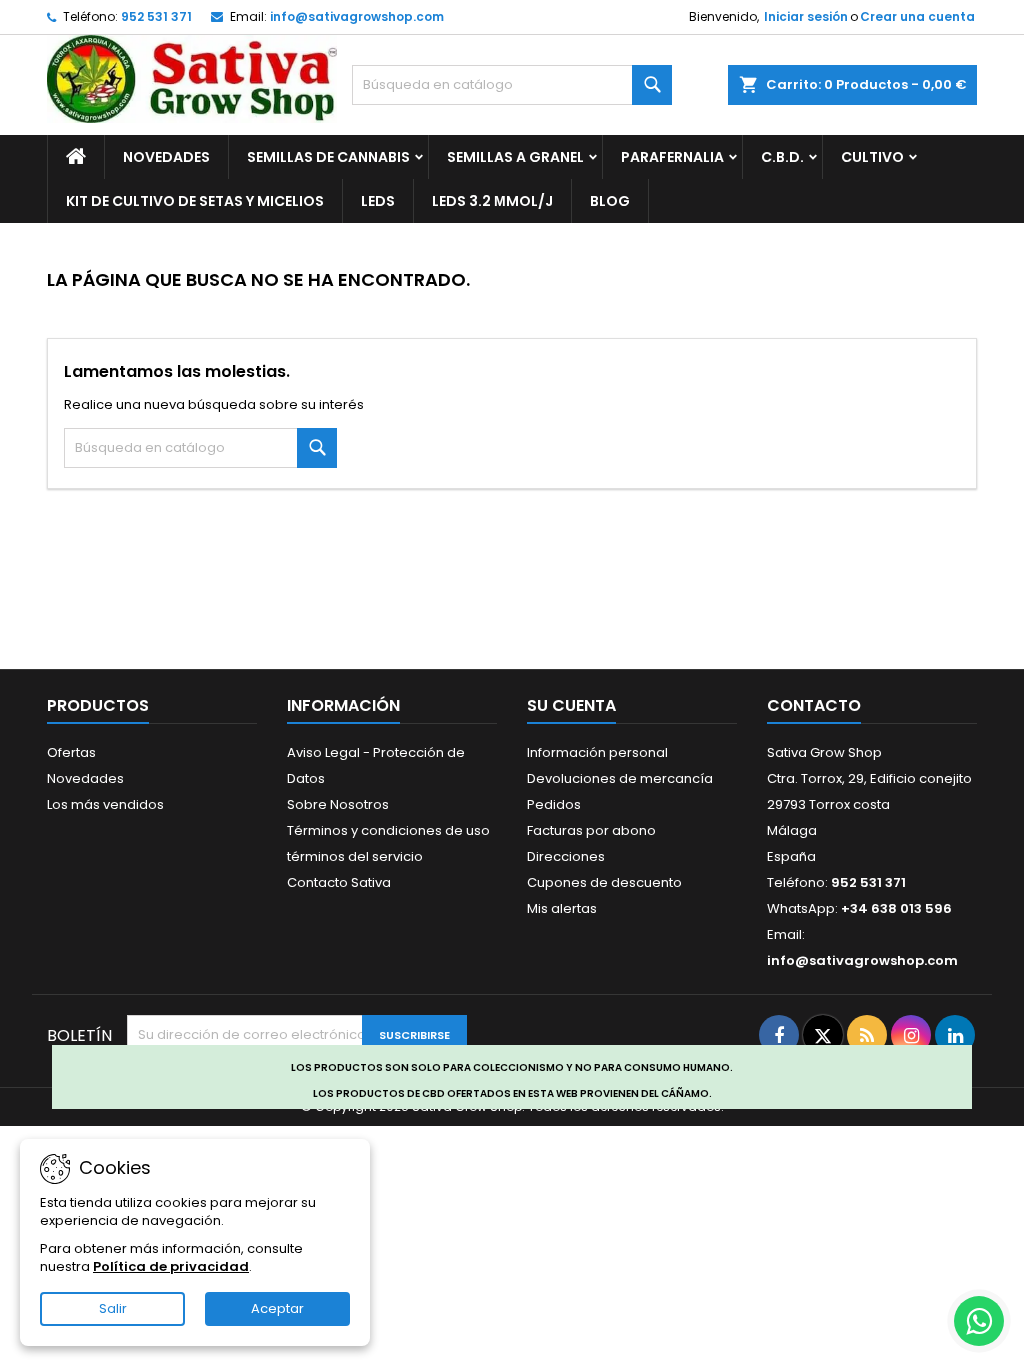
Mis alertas (562, 908)
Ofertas (71, 752)
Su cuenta (571, 705)
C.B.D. (782, 157)
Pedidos (554, 804)
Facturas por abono (591, 830)
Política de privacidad (171, 1266)
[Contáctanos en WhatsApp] (979, 1321)
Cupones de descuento (604, 882)
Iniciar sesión (806, 16)
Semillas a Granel (515, 157)
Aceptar (277, 1308)
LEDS (378, 201)
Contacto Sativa (339, 882)
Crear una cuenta (917, 16)
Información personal (597, 752)
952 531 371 (156, 16)
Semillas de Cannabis (328, 157)
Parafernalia (672, 157)
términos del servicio (355, 856)
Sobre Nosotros (338, 804)
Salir (113, 1308)
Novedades (166, 157)
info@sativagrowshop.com (357, 16)
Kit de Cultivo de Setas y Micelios (195, 201)
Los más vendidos (105, 804)
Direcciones (566, 856)
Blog (610, 201)
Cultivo (872, 157)
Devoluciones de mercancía (620, 778)
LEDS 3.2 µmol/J (492, 201)
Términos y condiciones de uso (388, 830)
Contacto (814, 705)
